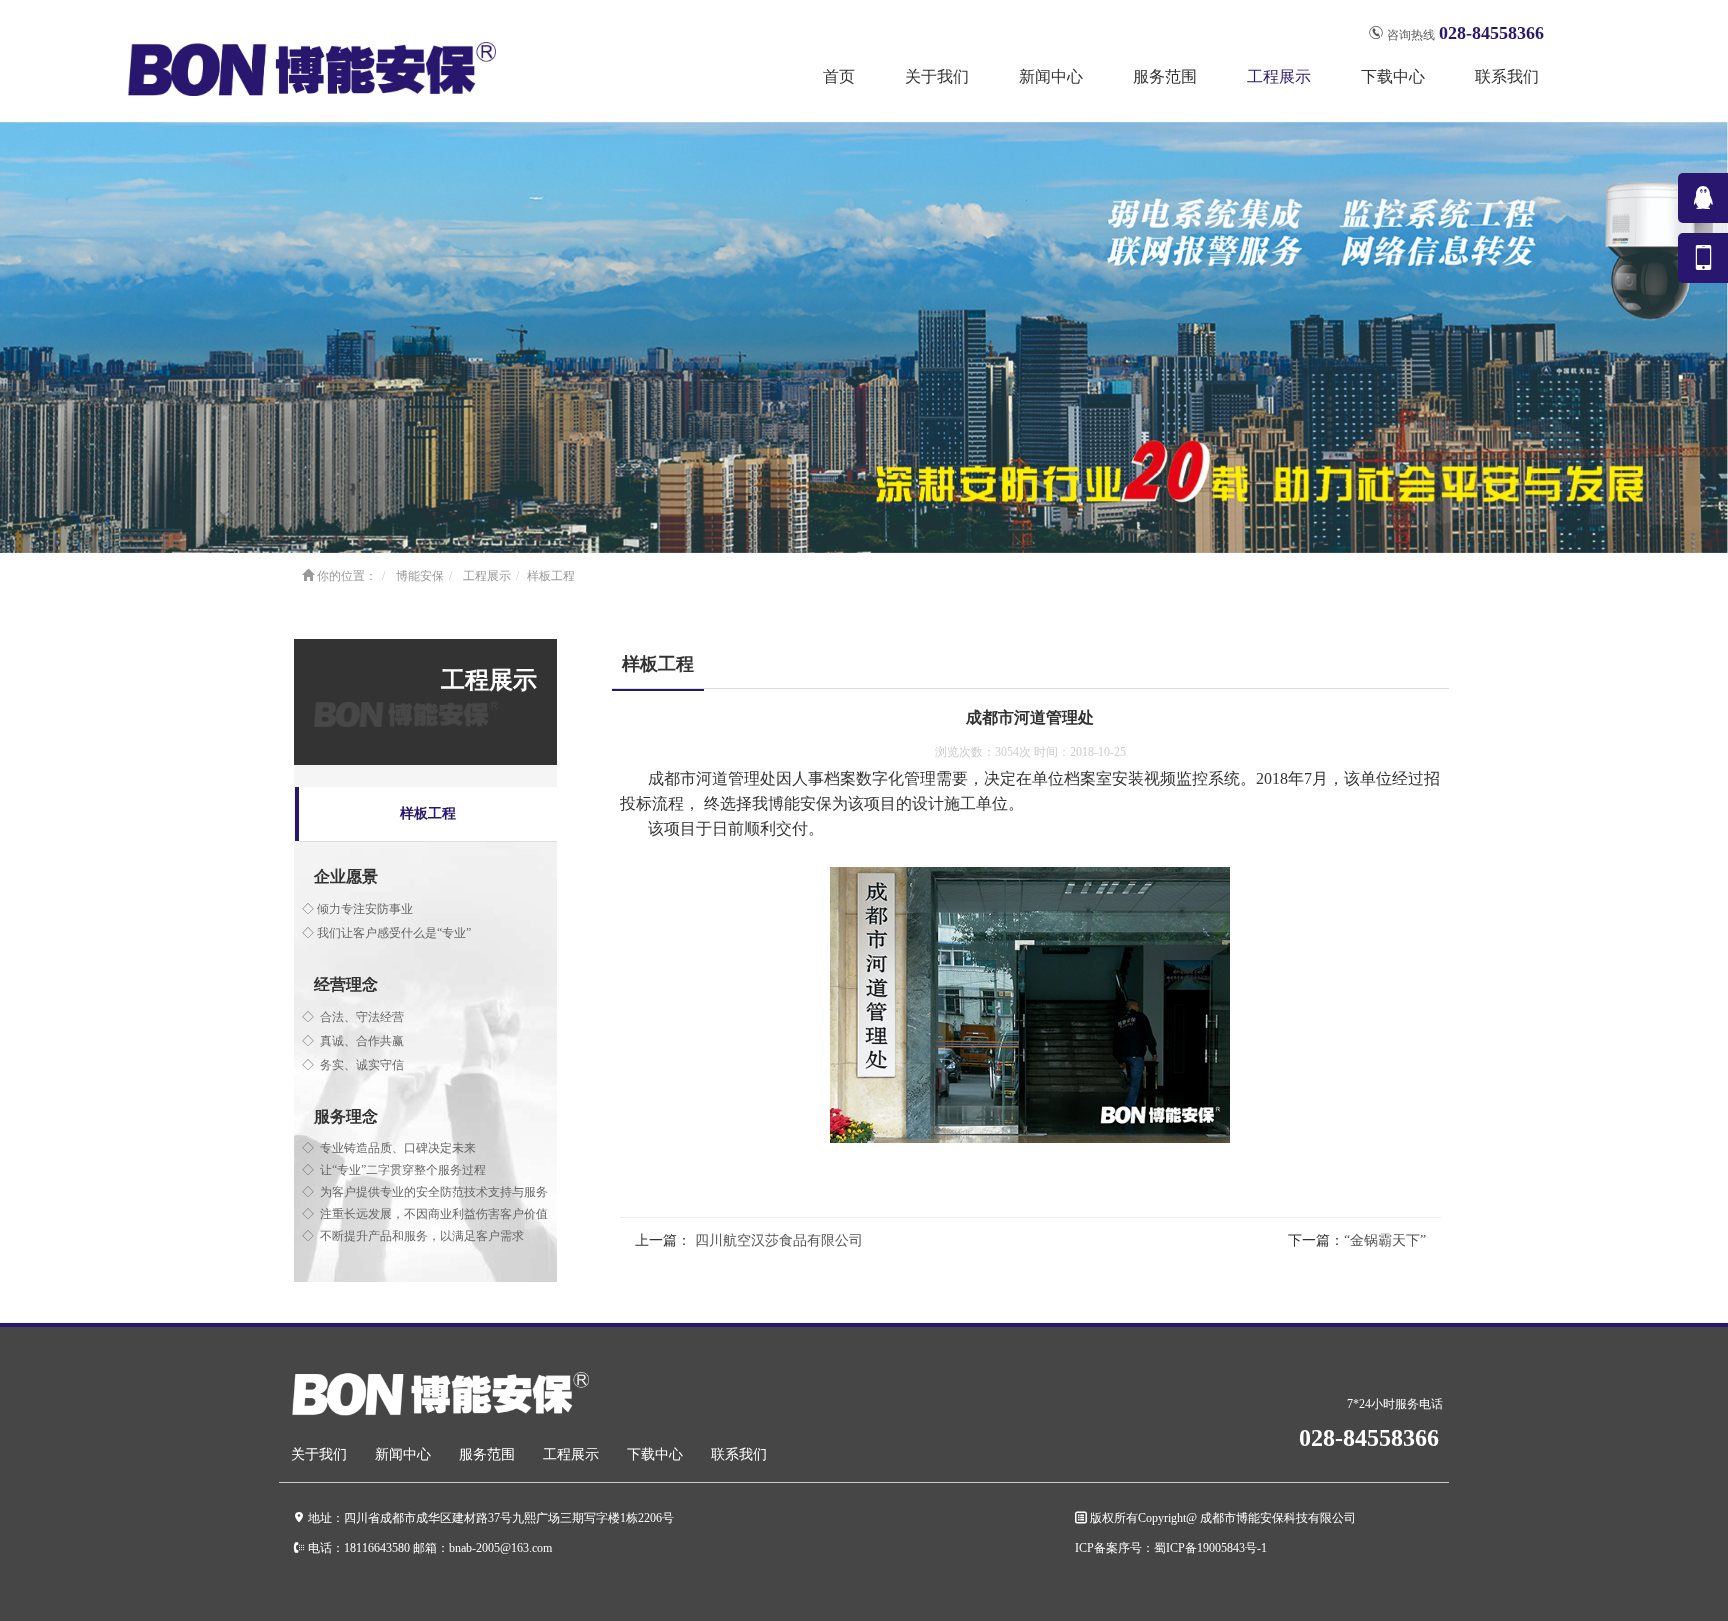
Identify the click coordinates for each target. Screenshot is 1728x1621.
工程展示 (487, 576)
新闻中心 (403, 1454)
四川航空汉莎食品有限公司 (777, 1240)
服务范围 (487, 1454)
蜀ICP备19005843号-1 (1210, 1547)
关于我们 (319, 1454)
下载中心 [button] (1393, 76)
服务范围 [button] (1165, 76)
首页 (839, 76)
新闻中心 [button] (1051, 76)
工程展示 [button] (1279, 76)
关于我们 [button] (937, 76)
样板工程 (428, 813)
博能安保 (420, 576)
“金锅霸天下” (1385, 1240)
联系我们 (1507, 76)
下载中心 (655, 1454)
